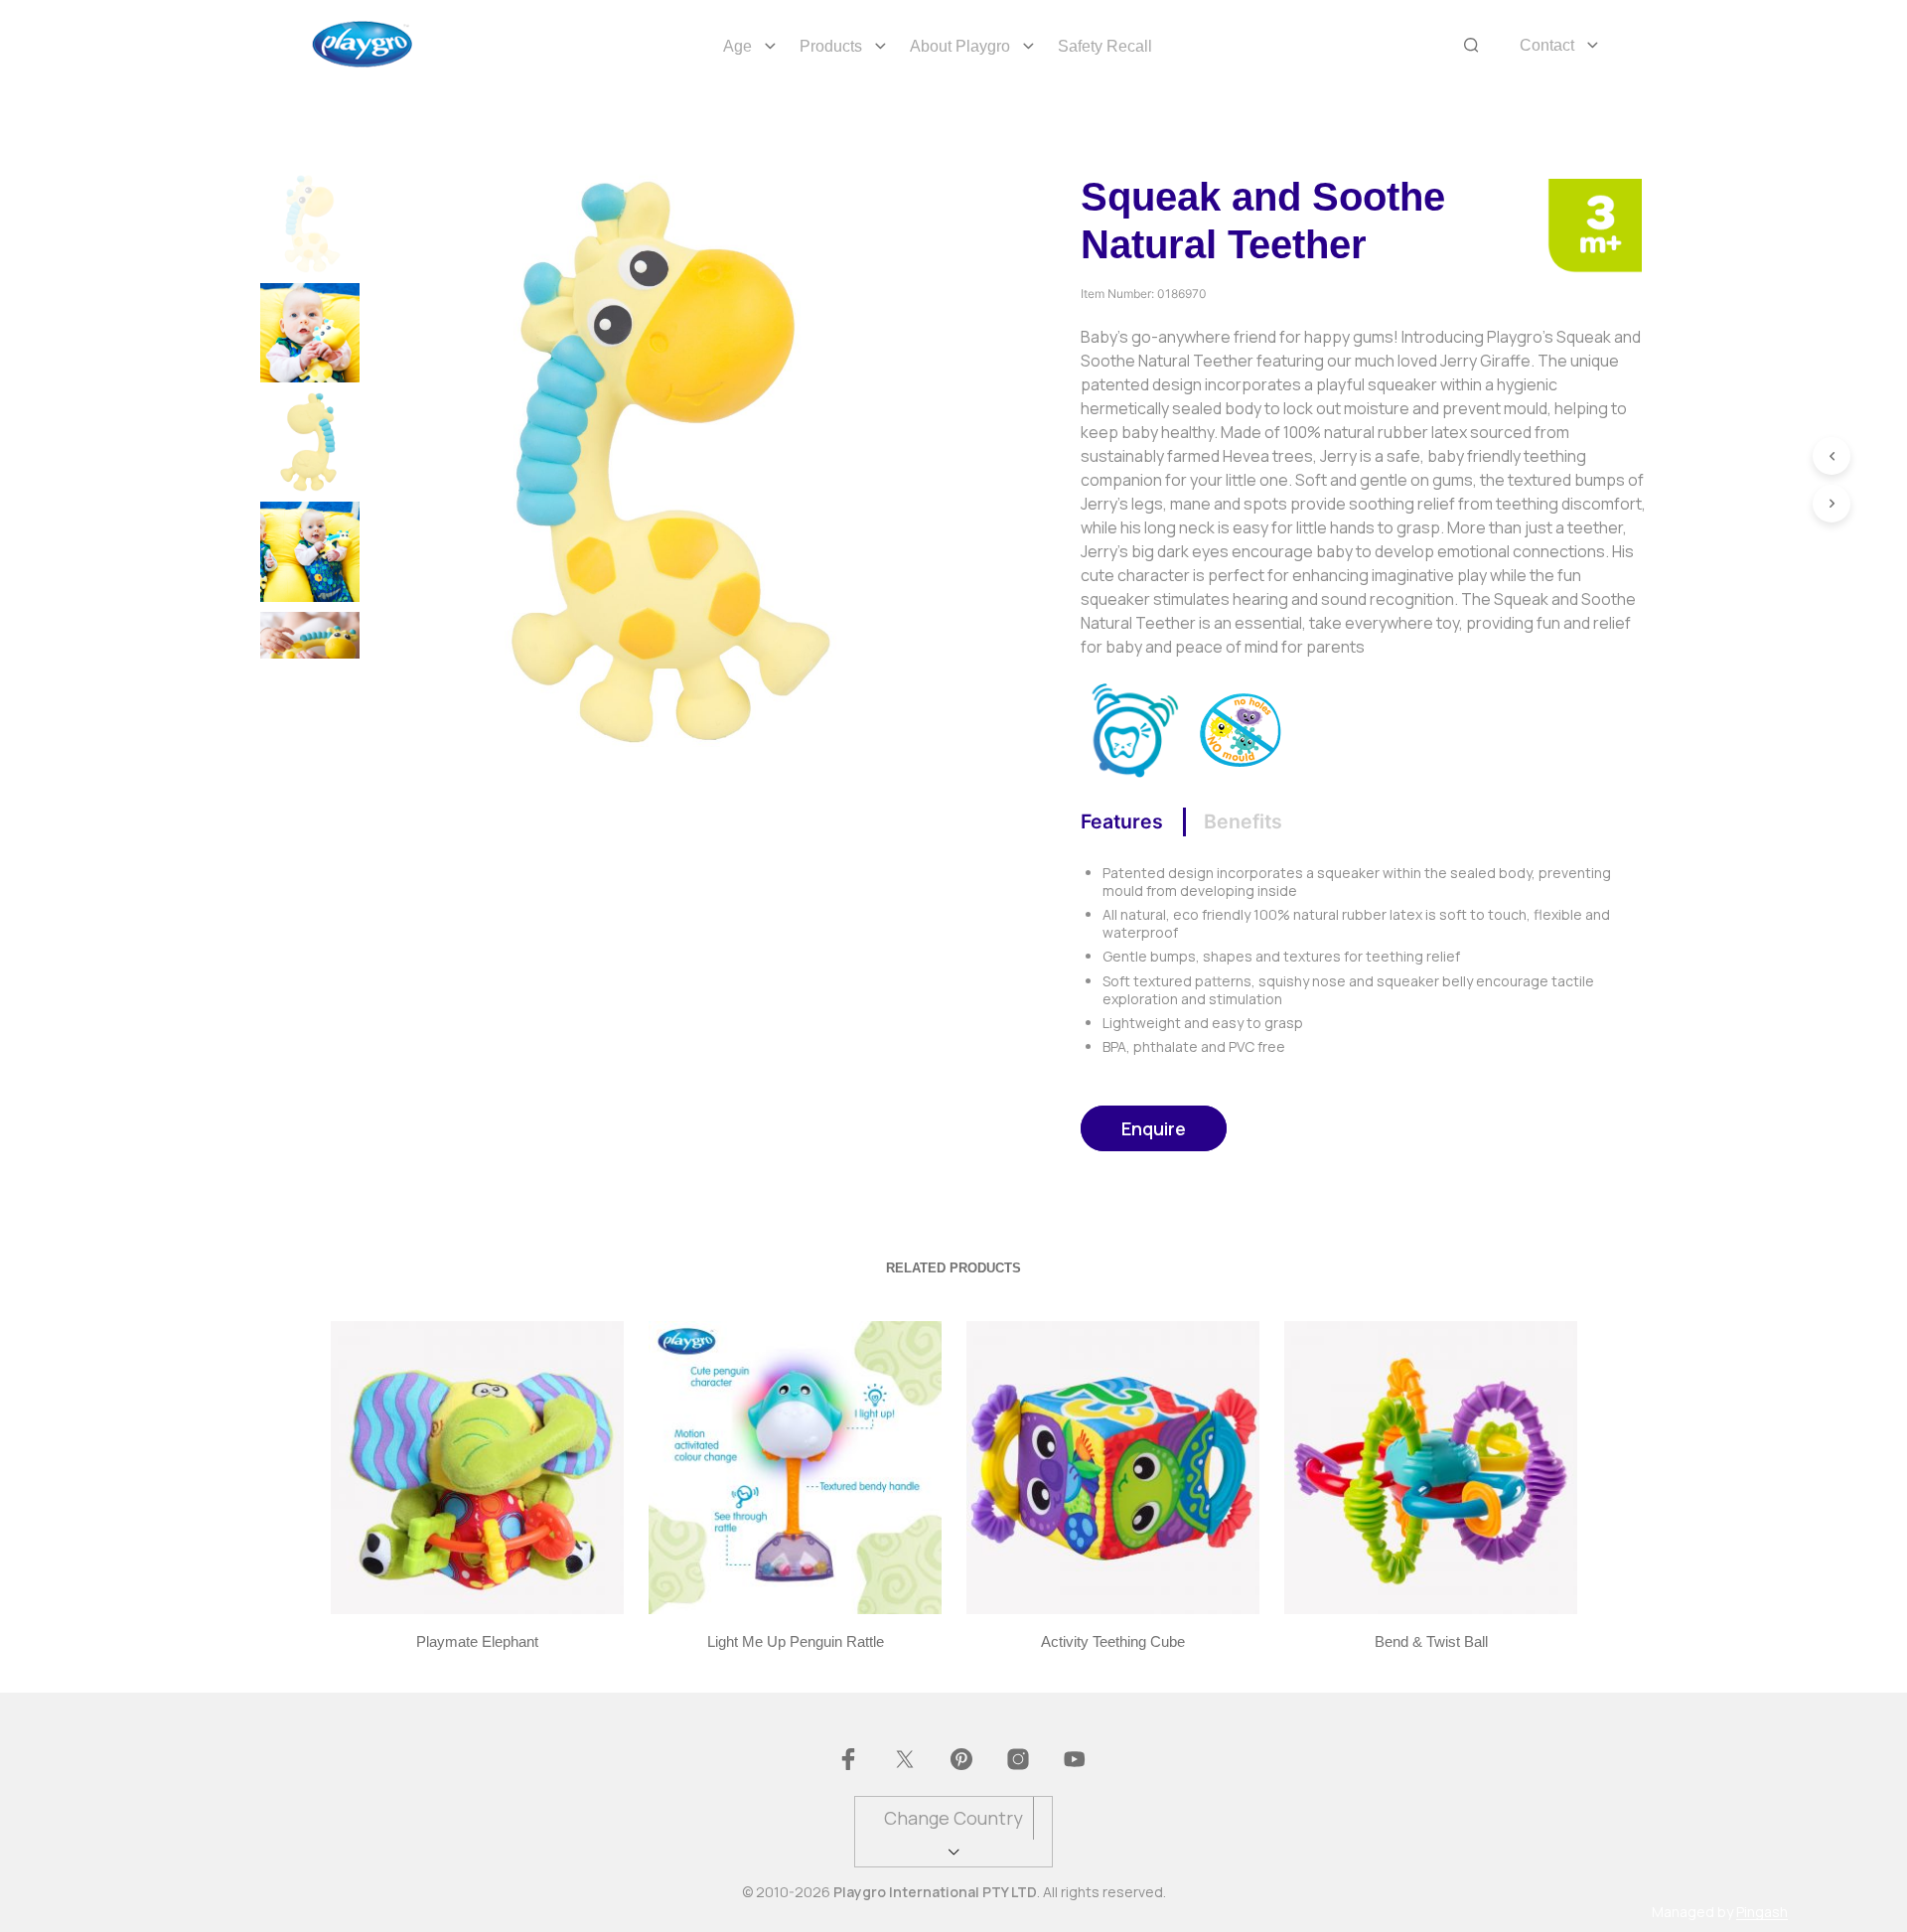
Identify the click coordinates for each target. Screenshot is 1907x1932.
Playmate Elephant (477, 1641)
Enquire (1154, 1128)
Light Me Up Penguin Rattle (795, 1641)
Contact (1547, 45)
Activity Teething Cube (1113, 1641)
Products (831, 46)
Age (737, 46)
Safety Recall (1105, 46)
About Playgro (960, 46)
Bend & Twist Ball (1430, 1641)
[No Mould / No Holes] (1241, 728)
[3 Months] (1595, 223)
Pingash (1762, 1912)
